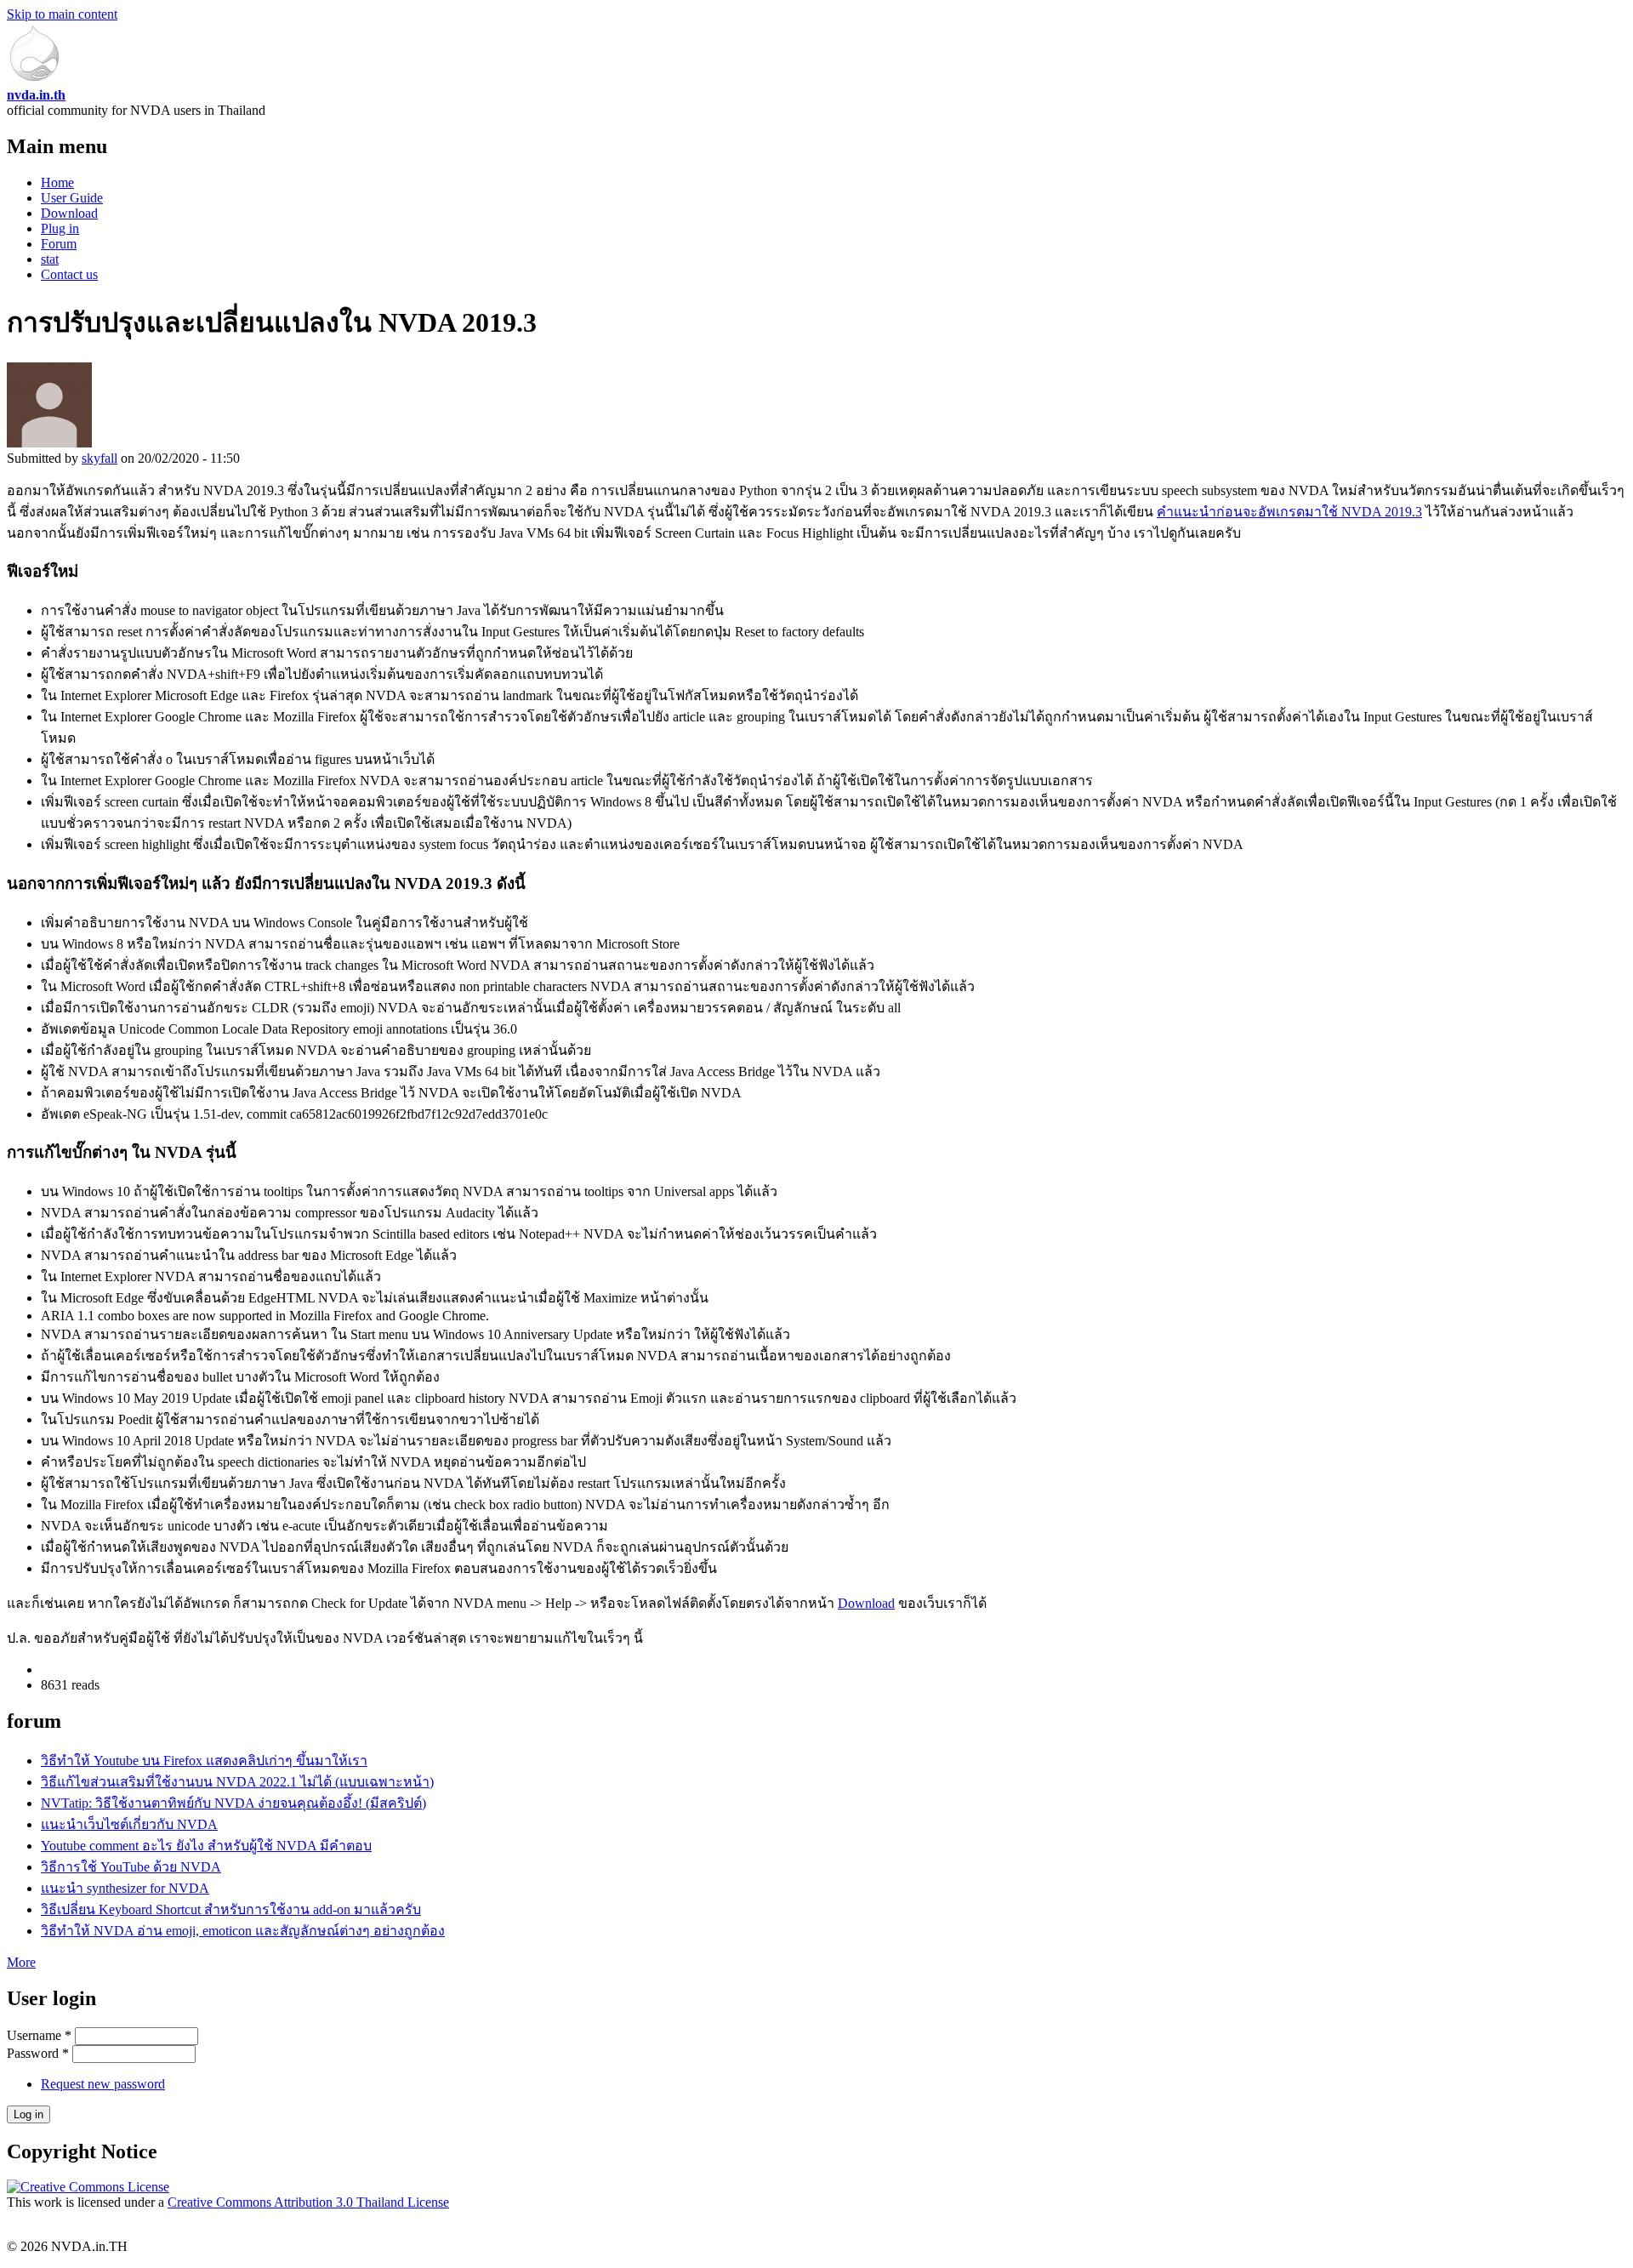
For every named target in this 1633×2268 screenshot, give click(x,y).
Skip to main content (62, 14)
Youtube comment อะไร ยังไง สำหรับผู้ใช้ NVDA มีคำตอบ (206, 1846)
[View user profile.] (49, 443)
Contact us (69, 274)
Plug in (60, 228)
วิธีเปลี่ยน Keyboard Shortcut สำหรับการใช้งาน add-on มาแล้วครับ (231, 1909)
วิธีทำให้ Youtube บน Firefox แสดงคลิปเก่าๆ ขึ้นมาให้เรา (204, 1761)
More (21, 1962)
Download (69, 213)
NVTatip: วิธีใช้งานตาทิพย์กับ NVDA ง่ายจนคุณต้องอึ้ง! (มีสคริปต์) (233, 1803)
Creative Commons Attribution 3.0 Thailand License (308, 2202)
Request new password (103, 2084)
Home (57, 182)
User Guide (72, 198)
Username (39, 2035)
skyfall (100, 458)
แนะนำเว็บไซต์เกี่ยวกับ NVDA (129, 1824)
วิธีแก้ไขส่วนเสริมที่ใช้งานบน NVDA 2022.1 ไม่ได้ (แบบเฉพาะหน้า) (237, 1782)
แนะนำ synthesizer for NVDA (125, 1888)
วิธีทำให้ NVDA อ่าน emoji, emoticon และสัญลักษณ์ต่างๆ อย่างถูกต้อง (243, 1931)
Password (38, 2053)
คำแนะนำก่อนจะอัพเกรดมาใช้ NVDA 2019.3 (1289, 512)
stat (50, 259)
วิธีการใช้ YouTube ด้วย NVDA (131, 1867)
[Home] (34, 80)
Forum (59, 244)
